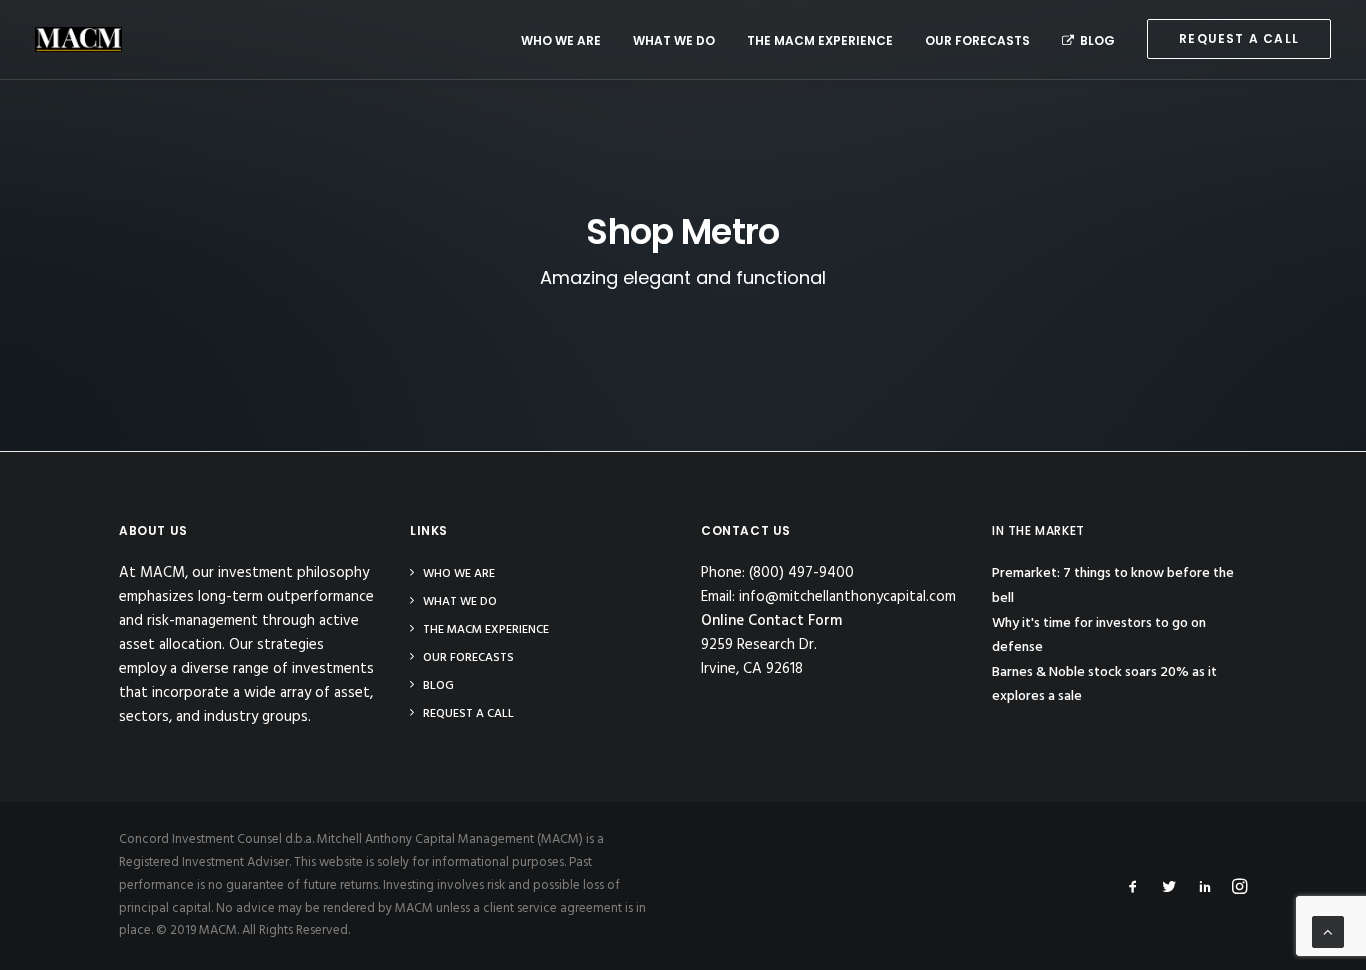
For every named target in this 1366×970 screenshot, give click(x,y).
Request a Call (468, 714)
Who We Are (561, 40)
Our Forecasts (977, 40)
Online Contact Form (771, 621)
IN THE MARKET (1038, 530)
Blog (1097, 40)
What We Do (674, 40)
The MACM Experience (820, 40)
